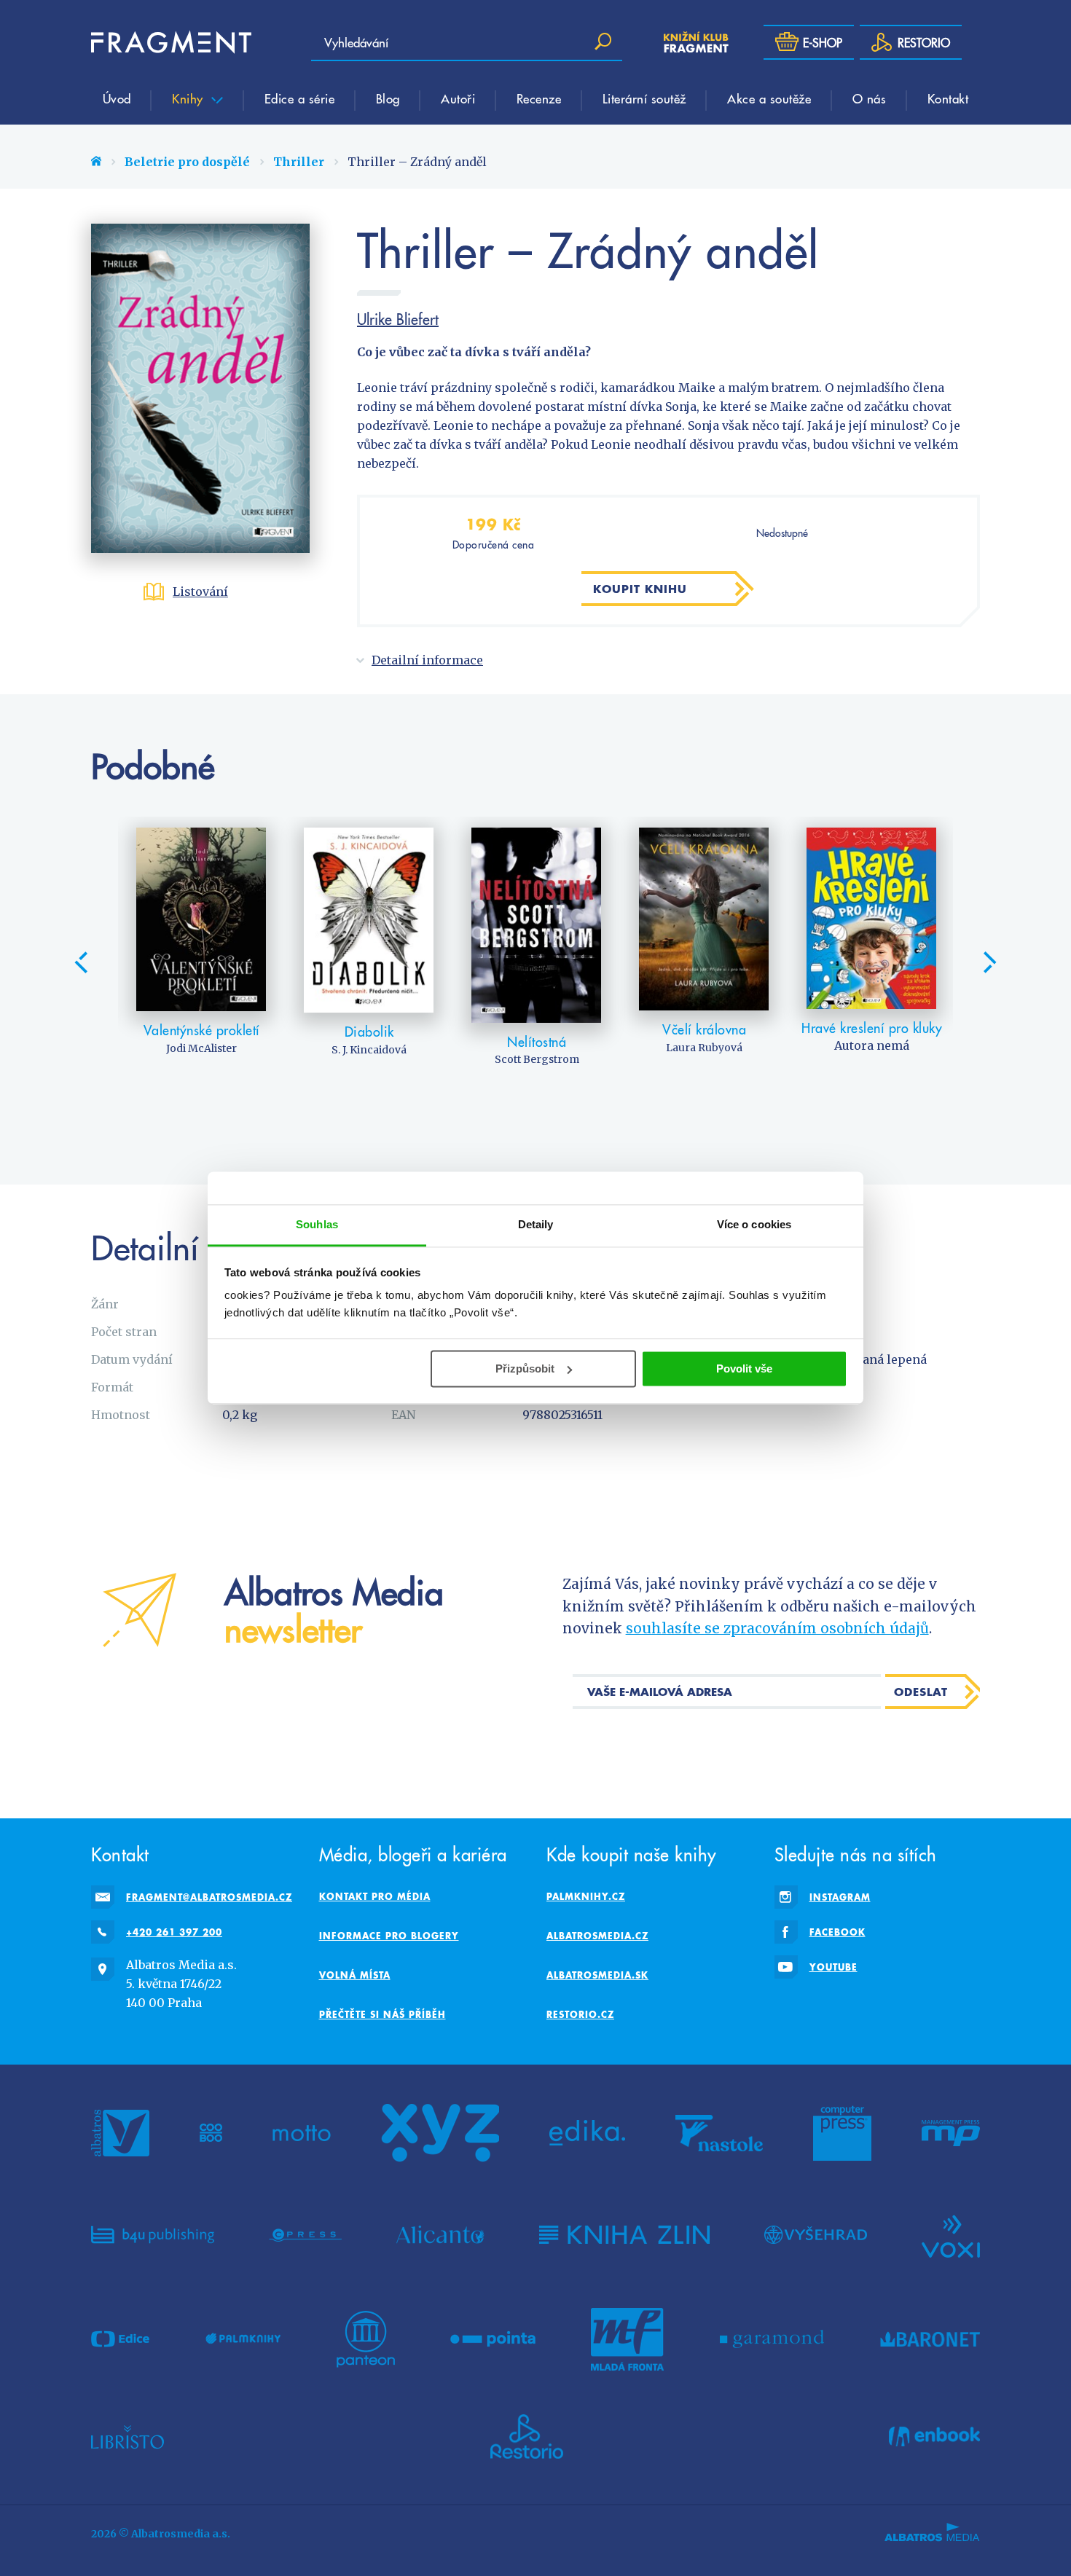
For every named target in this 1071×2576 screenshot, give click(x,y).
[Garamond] (772, 2339)
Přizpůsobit (525, 1368)
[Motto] (302, 2133)
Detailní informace (427, 660)
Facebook (837, 1932)
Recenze (539, 98)
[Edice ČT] (120, 2339)
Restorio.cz (580, 2014)
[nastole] (719, 2133)
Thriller (299, 162)
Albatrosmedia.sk (597, 1975)
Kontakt (948, 98)
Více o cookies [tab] (754, 1224)
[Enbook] (934, 2437)
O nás (870, 98)
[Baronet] (930, 2339)
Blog (388, 98)
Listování (200, 592)
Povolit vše (744, 1368)
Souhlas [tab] (317, 1224)
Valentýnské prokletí (202, 1030)
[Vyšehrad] (816, 2235)
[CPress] (305, 2235)
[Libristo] (127, 2437)
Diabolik (369, 1031)
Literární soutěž (644, 98)
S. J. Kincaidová (369, 1050)
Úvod (117, 98)
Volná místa (355, 1975)
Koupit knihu (640, 589)
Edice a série (300, 98)
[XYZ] (440, 2133)
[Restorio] (527, 2437)
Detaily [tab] (536, 1224)
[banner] (171, 42)
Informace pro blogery (389, 1936)
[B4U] (153, 2235)
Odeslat (921, 1692)
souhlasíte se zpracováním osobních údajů (777, 1628)
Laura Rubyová (704, 1048)
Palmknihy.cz (586, 1896)
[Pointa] (493, 2339)
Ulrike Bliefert (398, 319)
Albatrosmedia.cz (597, 1936)
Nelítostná (537, 1041)
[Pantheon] (366, 2339)
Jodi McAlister (201, 1048)
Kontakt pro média (375, 1896)
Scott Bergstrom (537, 1059)
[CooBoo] (211, 2133)
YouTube (833, 1967)
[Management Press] (951, 2133)
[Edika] (587, 2133)
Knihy (189, 98)
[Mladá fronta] (627, 2339)
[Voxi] (951, 2235)
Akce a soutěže (769, 98)
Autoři (458, 98)
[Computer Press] (842, 2133)
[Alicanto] (440, 2235)
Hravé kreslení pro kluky (872, 1028)
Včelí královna (704, 1029)
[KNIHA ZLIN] (624, 2235)
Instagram (840, 1897)
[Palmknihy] (243, 2339)
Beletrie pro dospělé (187, 162)
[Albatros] (120, 2133)
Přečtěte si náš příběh (382, 2014)
